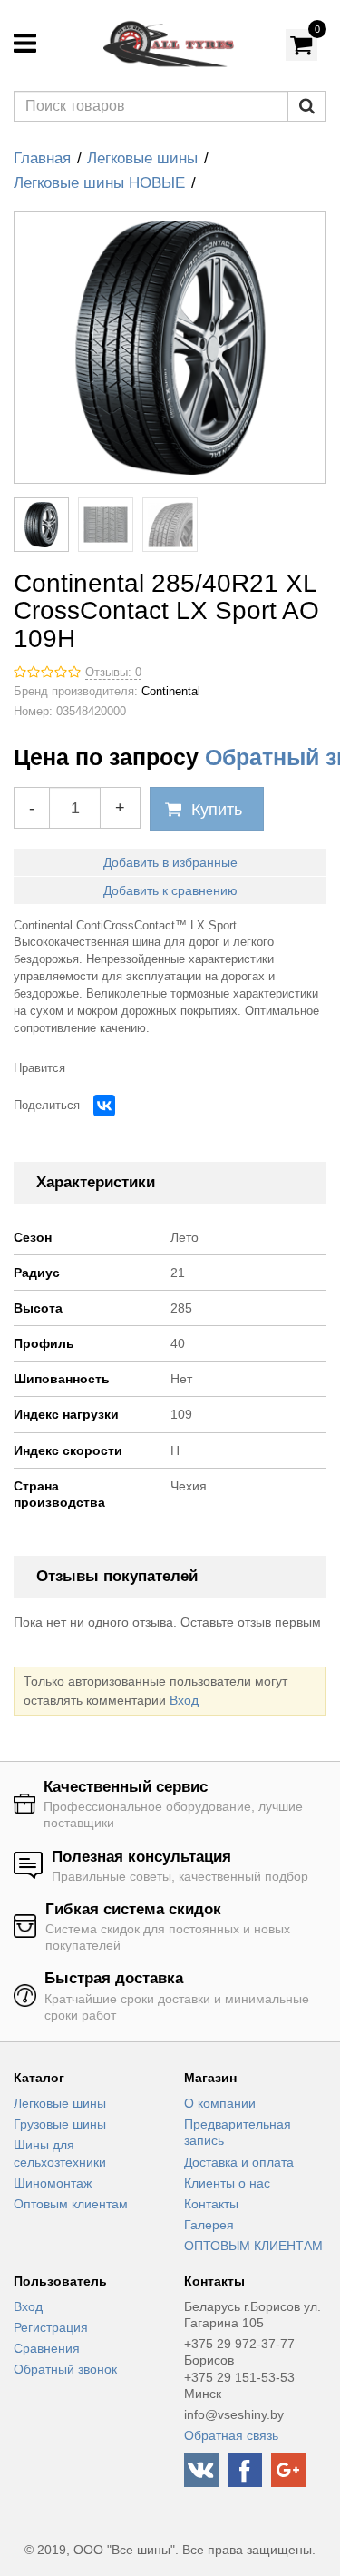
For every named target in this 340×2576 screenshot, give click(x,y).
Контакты (211, 2204)
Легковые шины (142, 158)
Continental (171, 692)
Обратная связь (231, 2435)
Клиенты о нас (227, 2183)
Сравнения (47, 2348)
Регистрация (51, 2327)
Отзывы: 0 (113, 673)
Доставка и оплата (239, 2162)
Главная (42, 158)
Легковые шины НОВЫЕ (99, 183)
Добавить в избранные (170, 862)
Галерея (209, 2225)
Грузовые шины (60, 2124)
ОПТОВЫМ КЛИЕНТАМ (253, 2246)
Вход (184, 1700)
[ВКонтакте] (104, 1106)
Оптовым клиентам (71, 2204)
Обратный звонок (65, 2369)
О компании (220, 2103)
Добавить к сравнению (170, 890)
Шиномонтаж (53, 2183)
